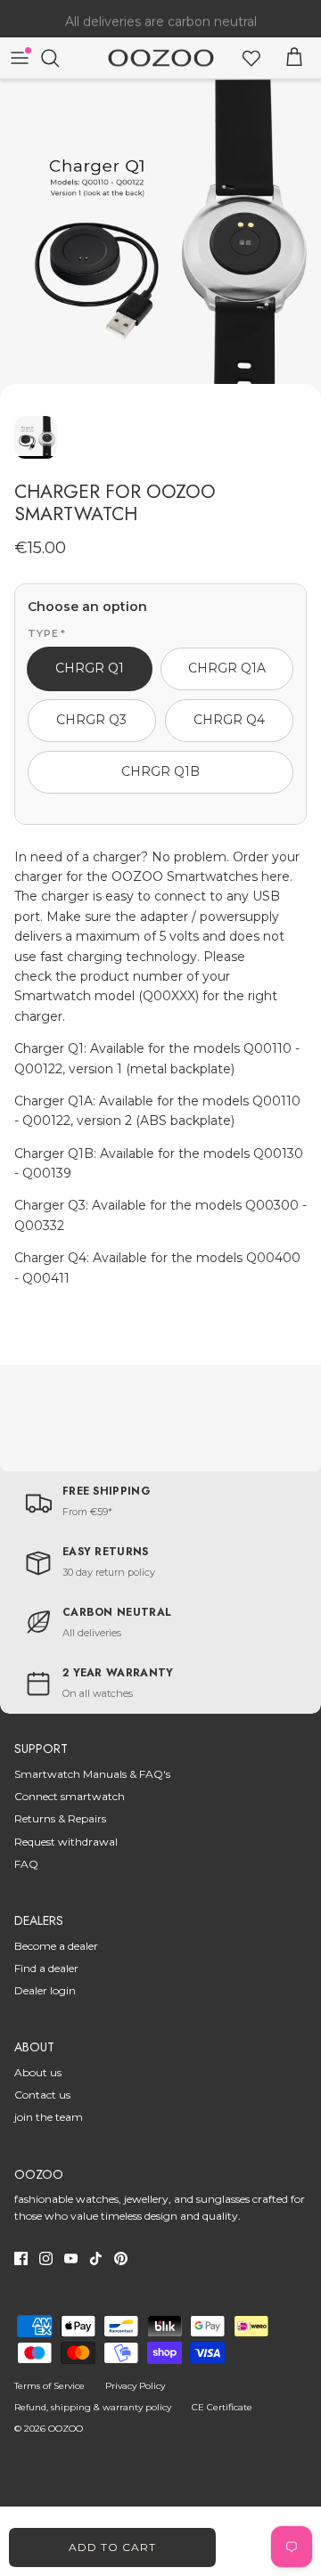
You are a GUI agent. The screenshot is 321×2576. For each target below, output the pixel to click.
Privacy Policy (135, 2386)
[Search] (59, 58)
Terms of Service (49, 2386)
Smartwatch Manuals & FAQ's (92, 1774)
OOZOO (66, 2429)
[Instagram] (46, 2258)
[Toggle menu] (20, 58)
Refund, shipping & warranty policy (93, 2407)
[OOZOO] (161, 58)
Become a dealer (56, 1946)
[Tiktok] (96, 2258)
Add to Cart (112, 2547)
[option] (160, 240)
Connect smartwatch (70, 1796)
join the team (49, 2117)
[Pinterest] (121, 2258)
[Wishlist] (251, 58)
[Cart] (294, 58)
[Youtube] (71, 2258)
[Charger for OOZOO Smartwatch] (160, 240)
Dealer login (45, 1990)
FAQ (26, 1864)
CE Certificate (222, 2407)
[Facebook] (21, 2258)
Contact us (42, 2095)
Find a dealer (46, 1968)
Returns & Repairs (60, 1818)
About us (38, 2072)
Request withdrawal (66, 1842)
